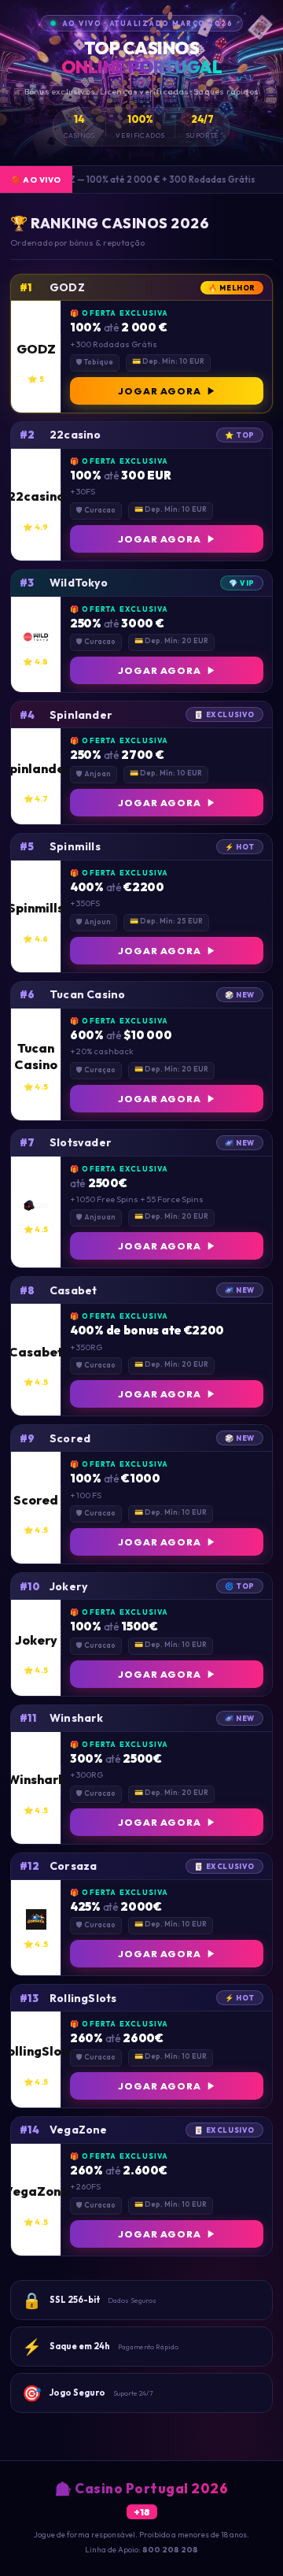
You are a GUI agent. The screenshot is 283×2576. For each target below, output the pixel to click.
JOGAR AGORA (160, 391)
